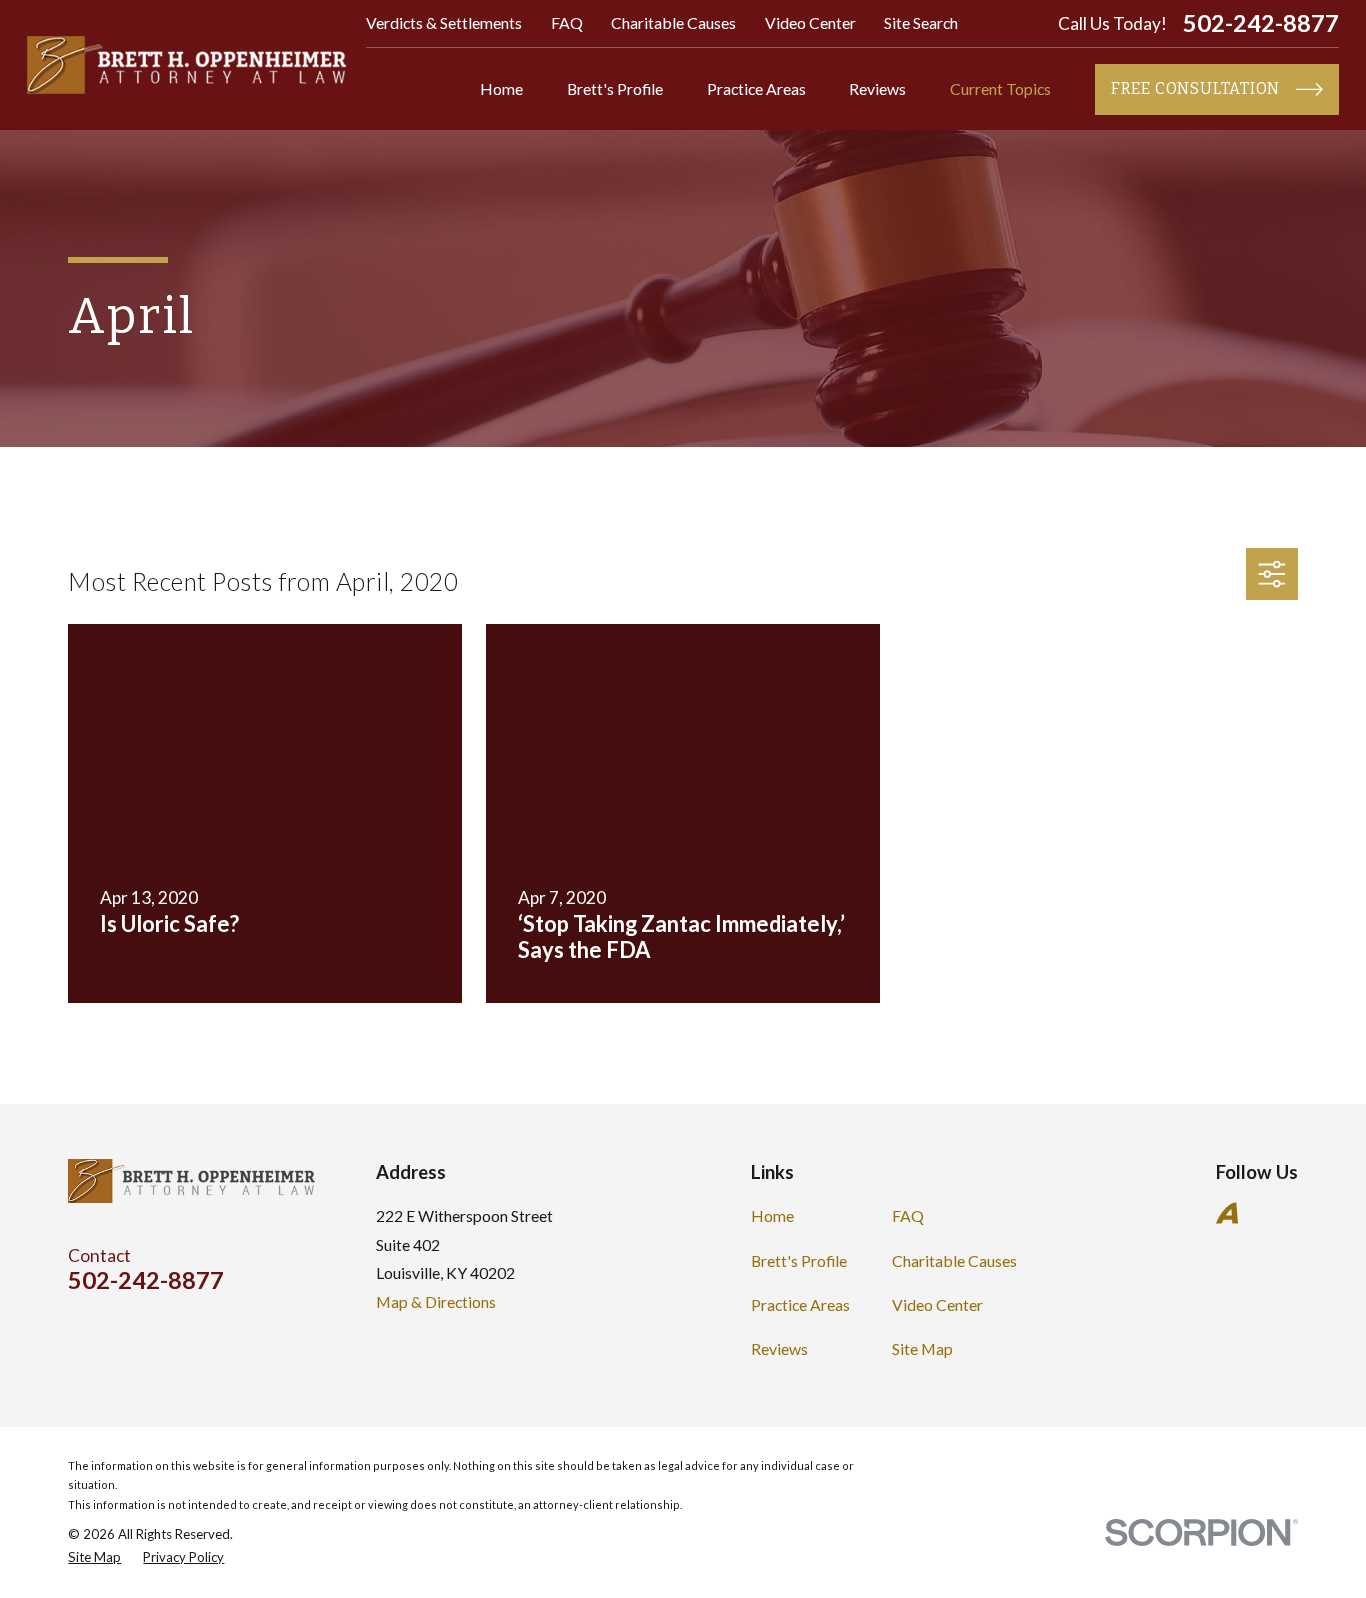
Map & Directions (436, 1301)
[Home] (186, 64)
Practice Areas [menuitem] (756, 88)
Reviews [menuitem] (877, 88)
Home (772, 1215)
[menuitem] (94, 1558)
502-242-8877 (1261, 24)
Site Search (921, 22)
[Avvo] (1227, 1213)
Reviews (779, 1348)
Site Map (922, 1348)
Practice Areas (800, 1304)
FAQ (567, 22)
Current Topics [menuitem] (1000, 88)
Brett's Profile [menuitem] (615, 88)
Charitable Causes (673, 22)
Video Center (810, 22)
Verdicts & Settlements (444, 22)
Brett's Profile (799, 1260)
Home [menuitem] (501, 88)
